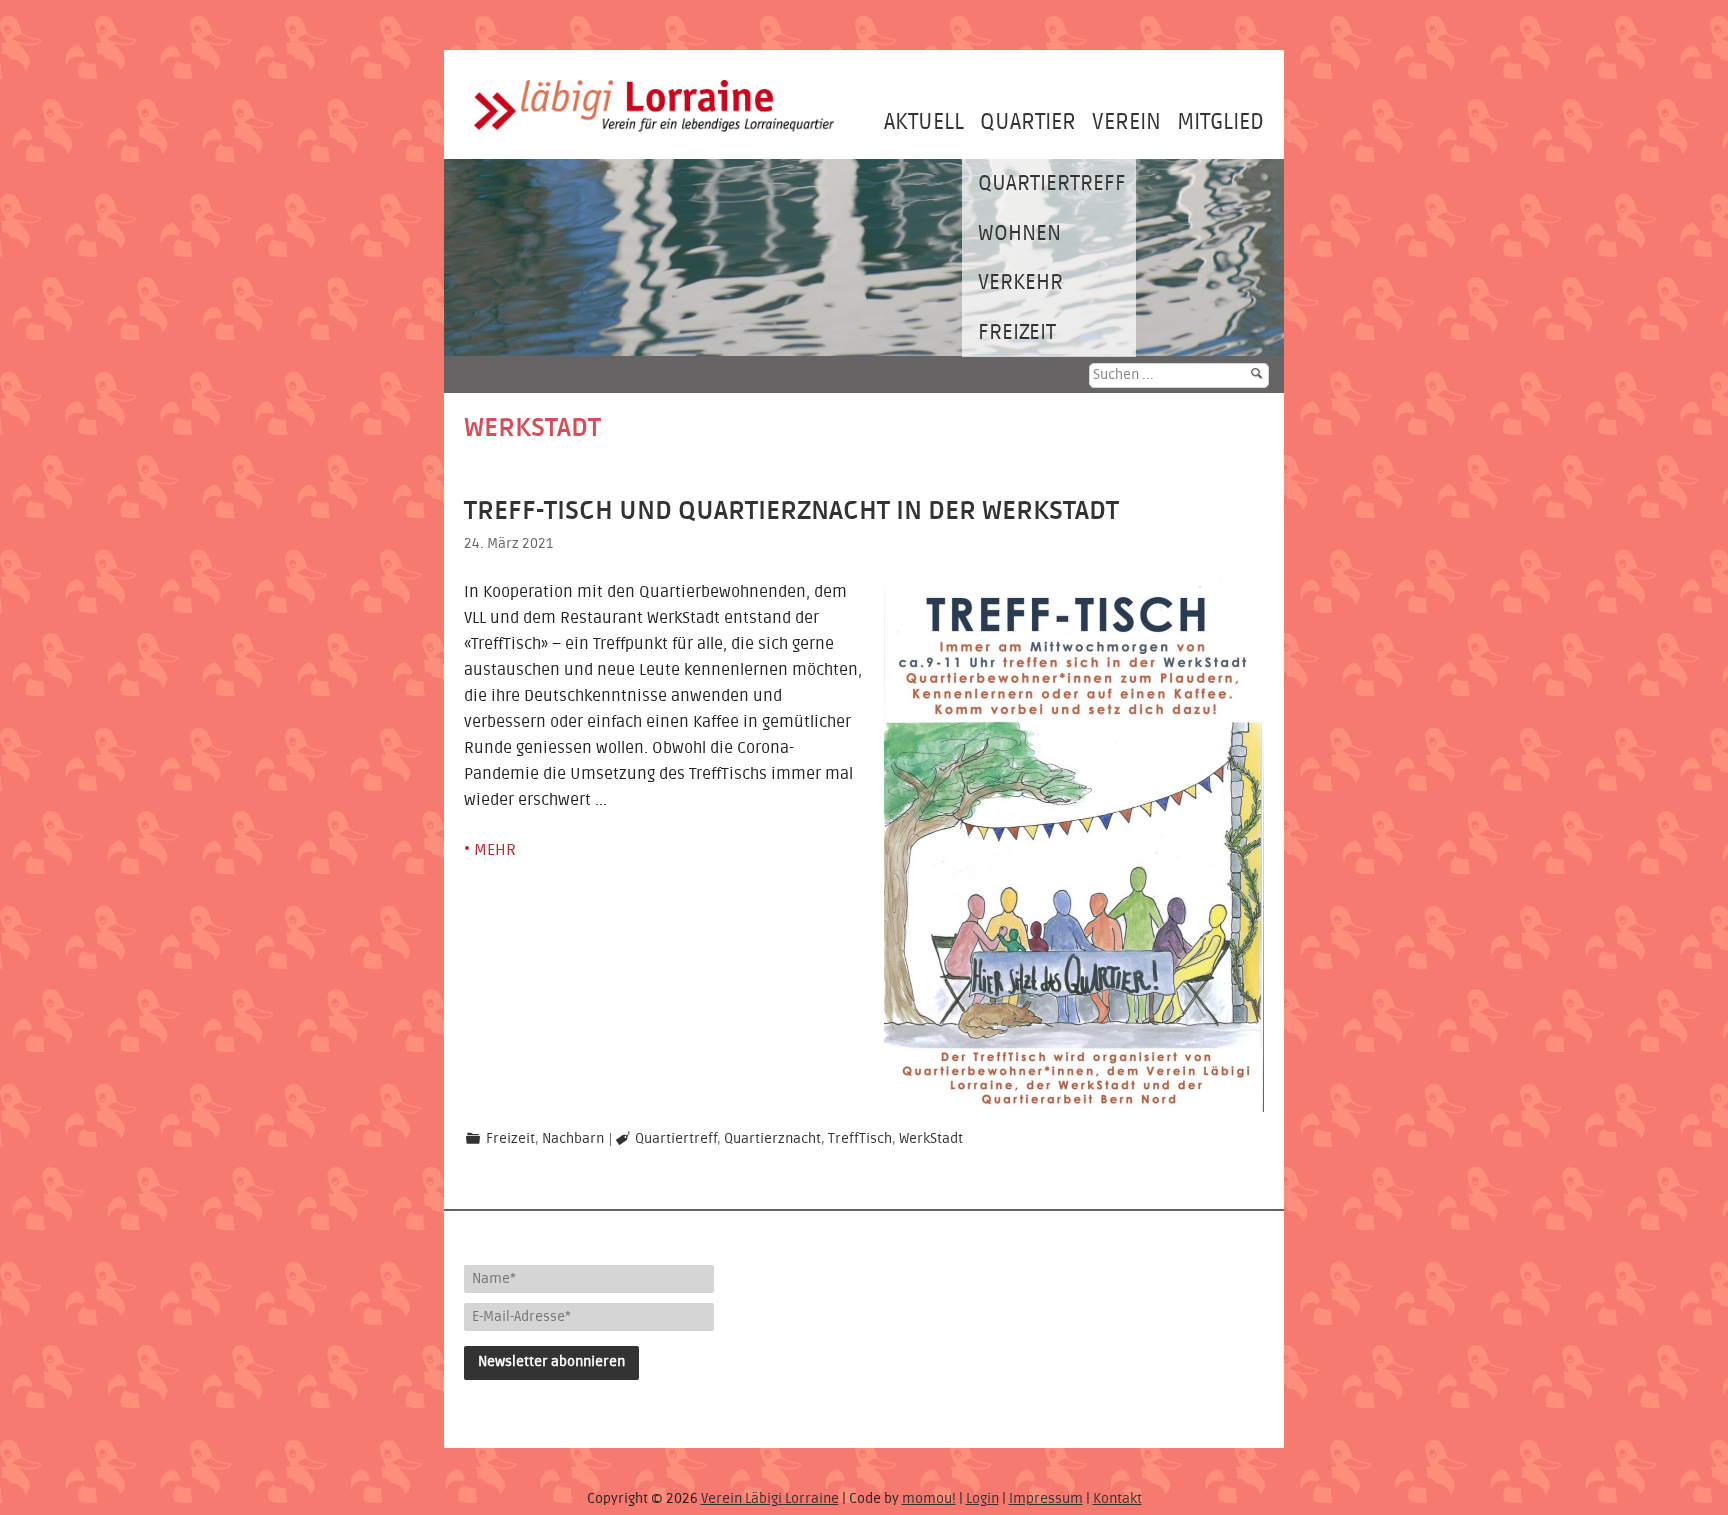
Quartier (1028, 122)
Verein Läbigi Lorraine (770, 1499)
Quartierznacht (772, 1139)
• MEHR (490, 850)
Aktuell (924, 122)
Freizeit (1017, 332)
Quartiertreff (1052, 183)
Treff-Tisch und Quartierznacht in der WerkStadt (791, 511)
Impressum (1046, 1499)
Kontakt (1117, 1499)
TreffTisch (860, 1139)
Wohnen (1019, 233)
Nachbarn (573, 1139)
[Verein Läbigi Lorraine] (654, 136)
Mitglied (1220, 122)
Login (982, 1499)
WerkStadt (931, 1139)
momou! (929, 1499)
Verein (1126, 122)
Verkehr (1020, 282)
